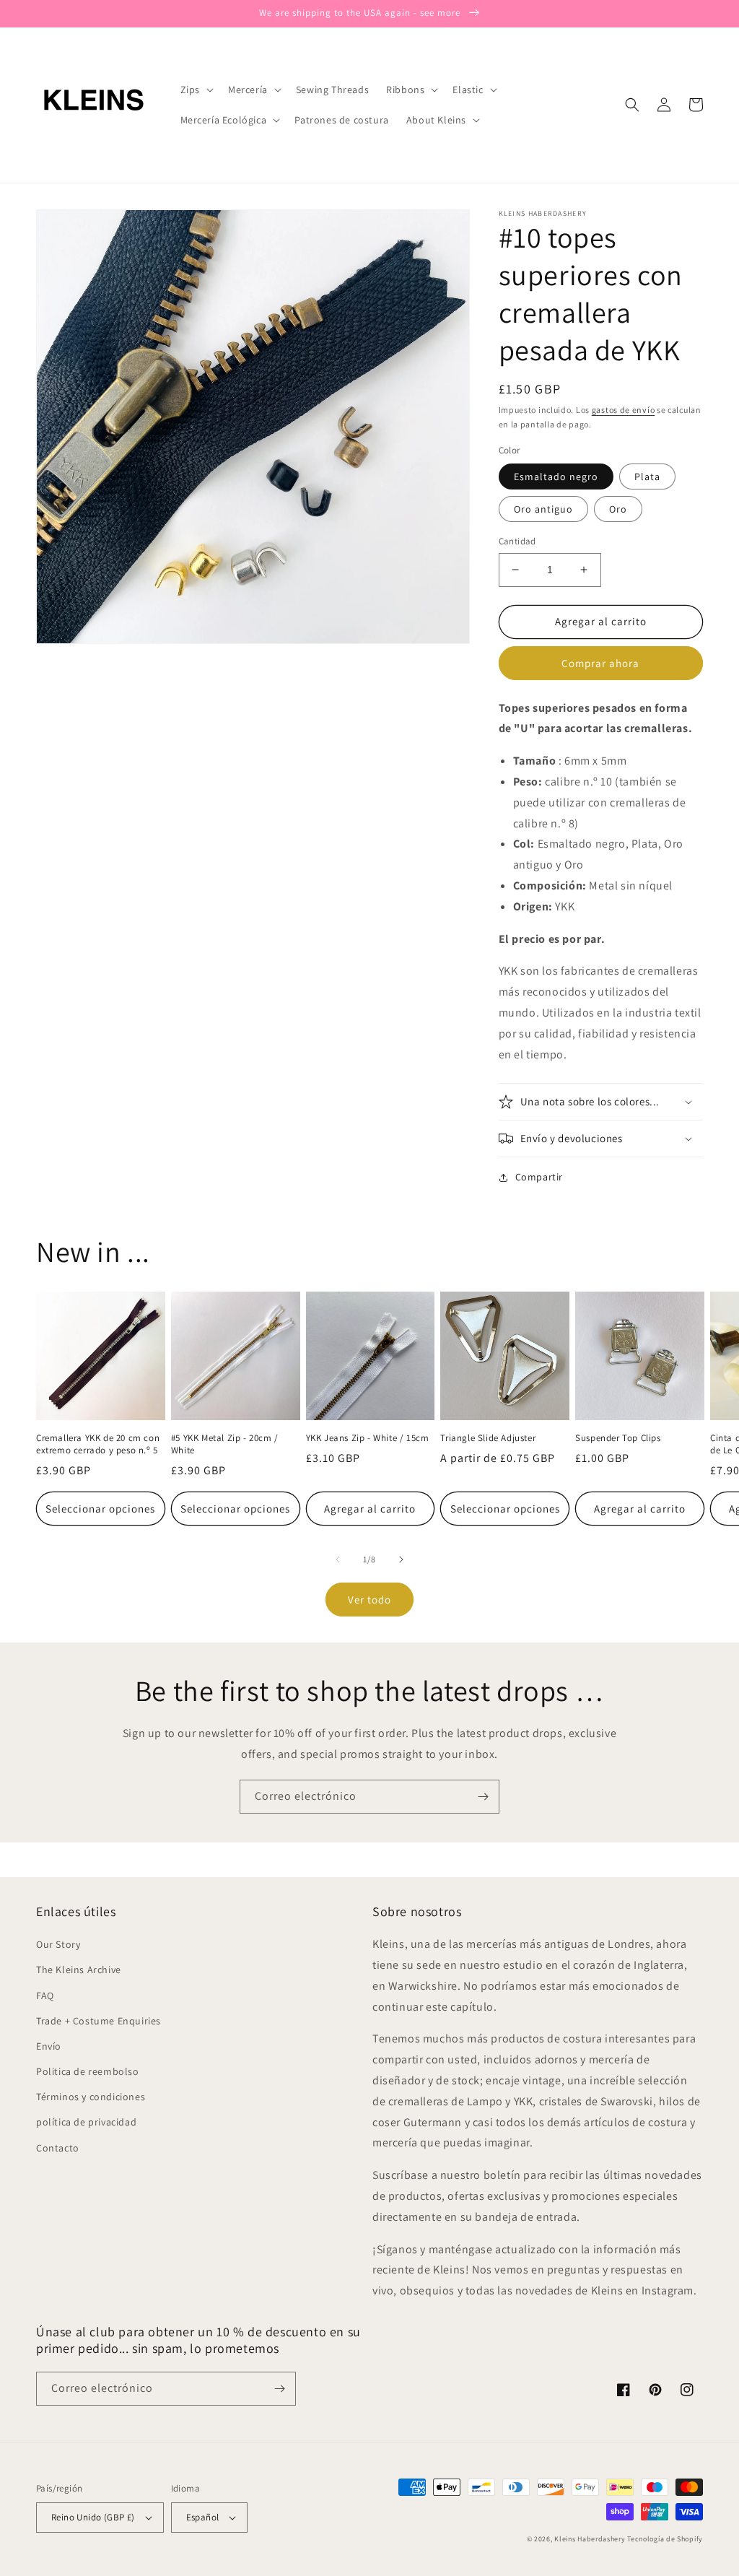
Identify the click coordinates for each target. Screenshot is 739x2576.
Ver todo (369, 1600)
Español (203, 2517)
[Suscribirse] (483, 1797)
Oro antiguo (543, 509)
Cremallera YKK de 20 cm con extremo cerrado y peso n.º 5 (98, 1444)
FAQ (45, 1996)
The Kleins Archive (79, 1970)
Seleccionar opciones (100, 1509)
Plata (647, 477)
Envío (49, 2046)
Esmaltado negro (556, 477)
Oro (618, 509)
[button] (196, 90)
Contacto (58, 2148)
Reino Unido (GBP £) (93, 2517)
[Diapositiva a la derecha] (401, 1559)
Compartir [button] (539, 1177)
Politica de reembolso (88, 2071)
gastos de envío (624, 410)
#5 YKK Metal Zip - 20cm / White (225, 1444)
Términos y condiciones (91, 2097)
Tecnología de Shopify (665, 2539)
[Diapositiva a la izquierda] (338, 1559)
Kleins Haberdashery (590, 2539)
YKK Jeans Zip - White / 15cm (368, 1438)
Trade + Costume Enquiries (99, 2021)
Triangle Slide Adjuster (488, 1438)
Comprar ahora (600, 663)
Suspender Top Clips (618, 1438)
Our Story (58, 1944)
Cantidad (517, 541)
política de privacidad (86, 2122)
